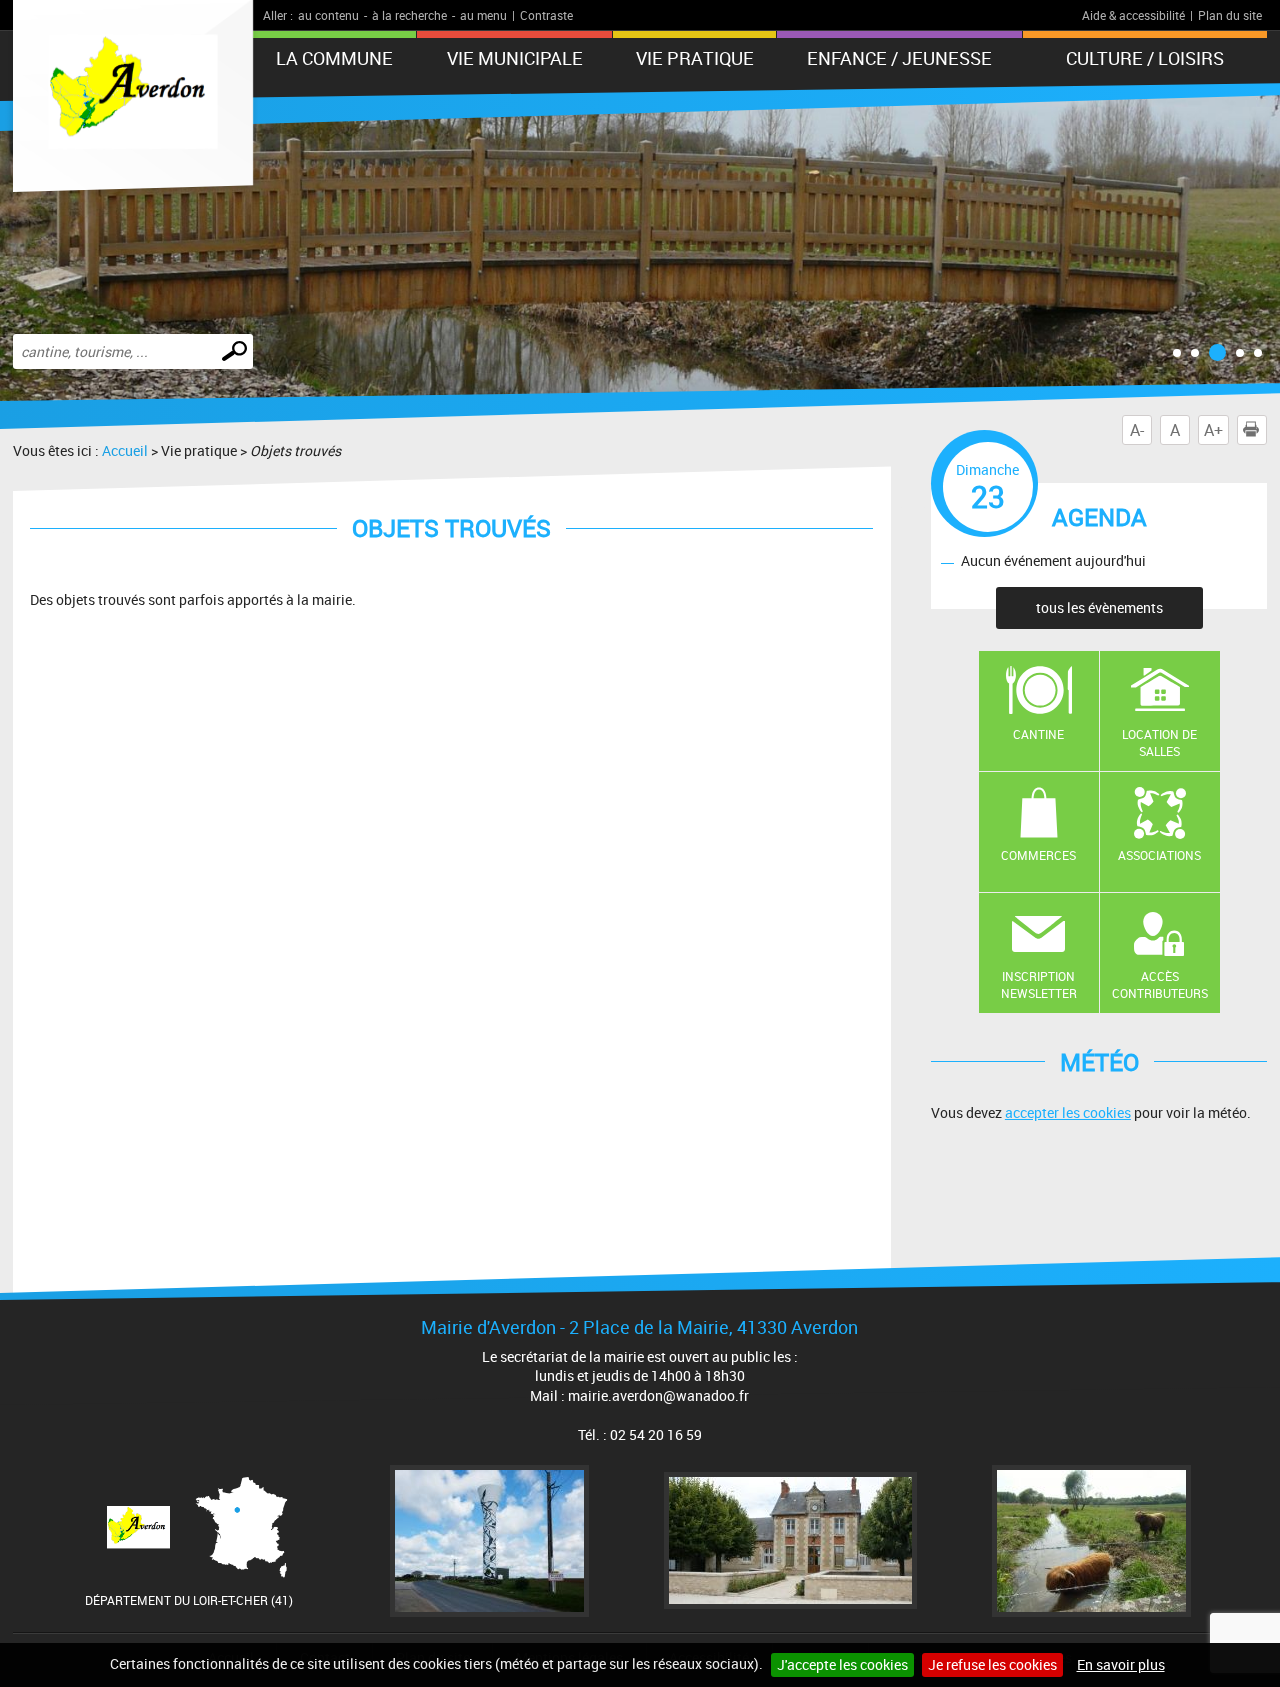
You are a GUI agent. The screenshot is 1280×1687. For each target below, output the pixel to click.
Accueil (125, 450)
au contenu (328, 15)
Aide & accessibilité (1133, 15)
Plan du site (1230, 15)
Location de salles (1159, 742)
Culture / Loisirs (1145, 58)
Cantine (1038, 734)
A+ (1213, 430)
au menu (483, 15)
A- (1137, 430)
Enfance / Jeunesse (899, 58)
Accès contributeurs (1160, 984)
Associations (1159, 855)
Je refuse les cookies (992, 1664)
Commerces (1038, 855)
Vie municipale (515, 58)
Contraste (546, 15)
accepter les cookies (1068, 1112)
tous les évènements (1099, 607)
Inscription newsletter (1039, 984)
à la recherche (409, 15)
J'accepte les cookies (842, 1664)
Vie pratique (695, 58)
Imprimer (1266, 430)
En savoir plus (1121, 1664)
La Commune (334, 58)
